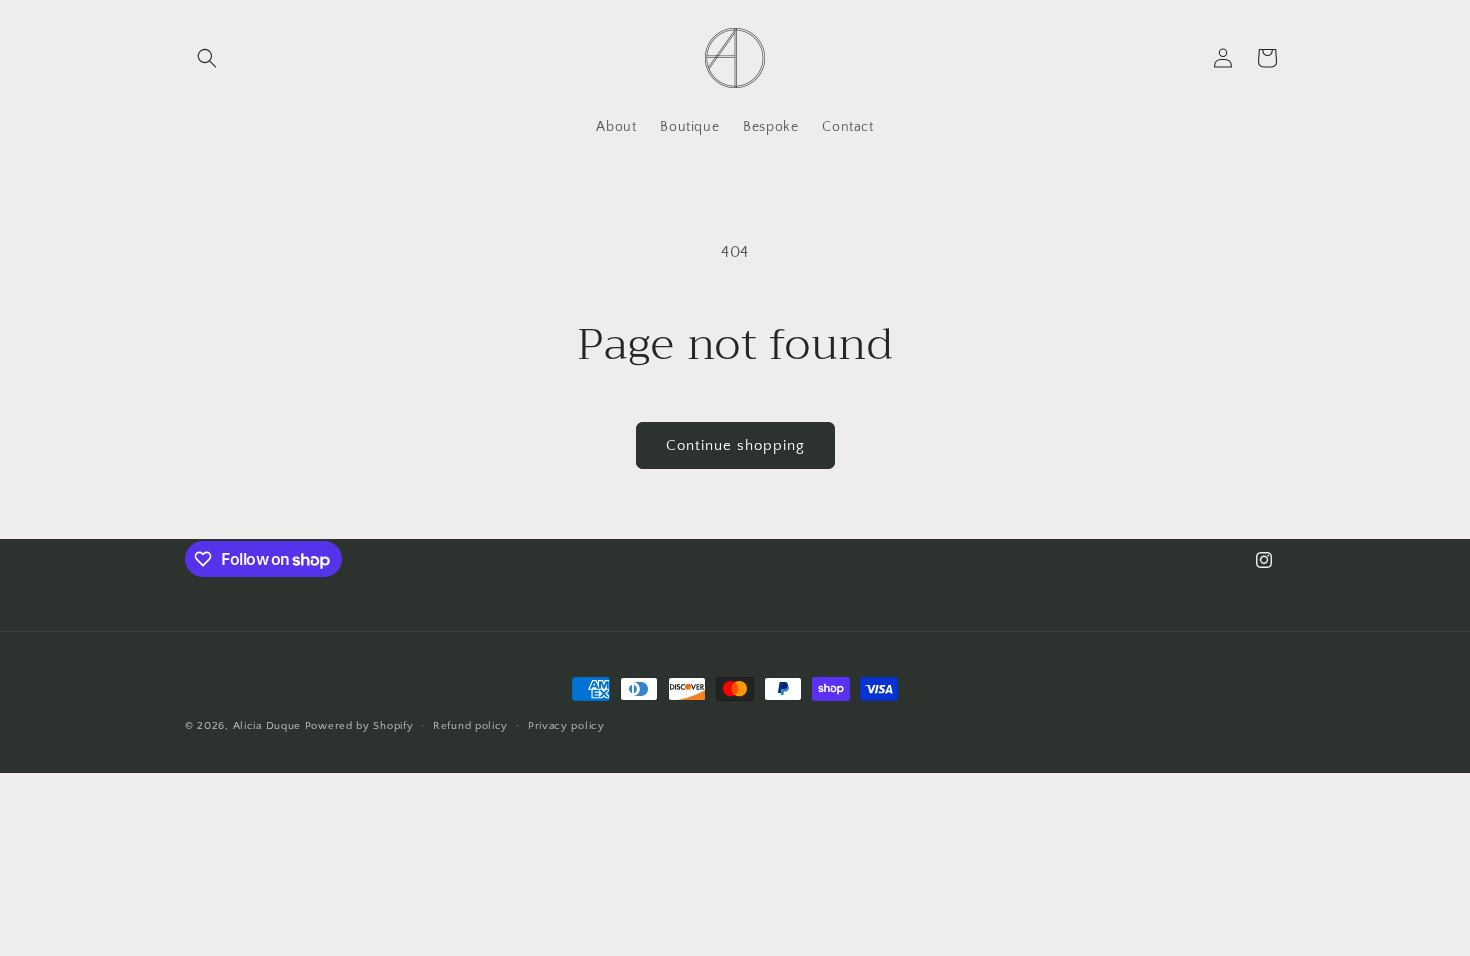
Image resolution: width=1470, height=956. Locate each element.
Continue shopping (735, 445)
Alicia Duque (267, 726)
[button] (207, 58)
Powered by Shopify (359, 726)
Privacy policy (566, 726)
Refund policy (470, 726)
